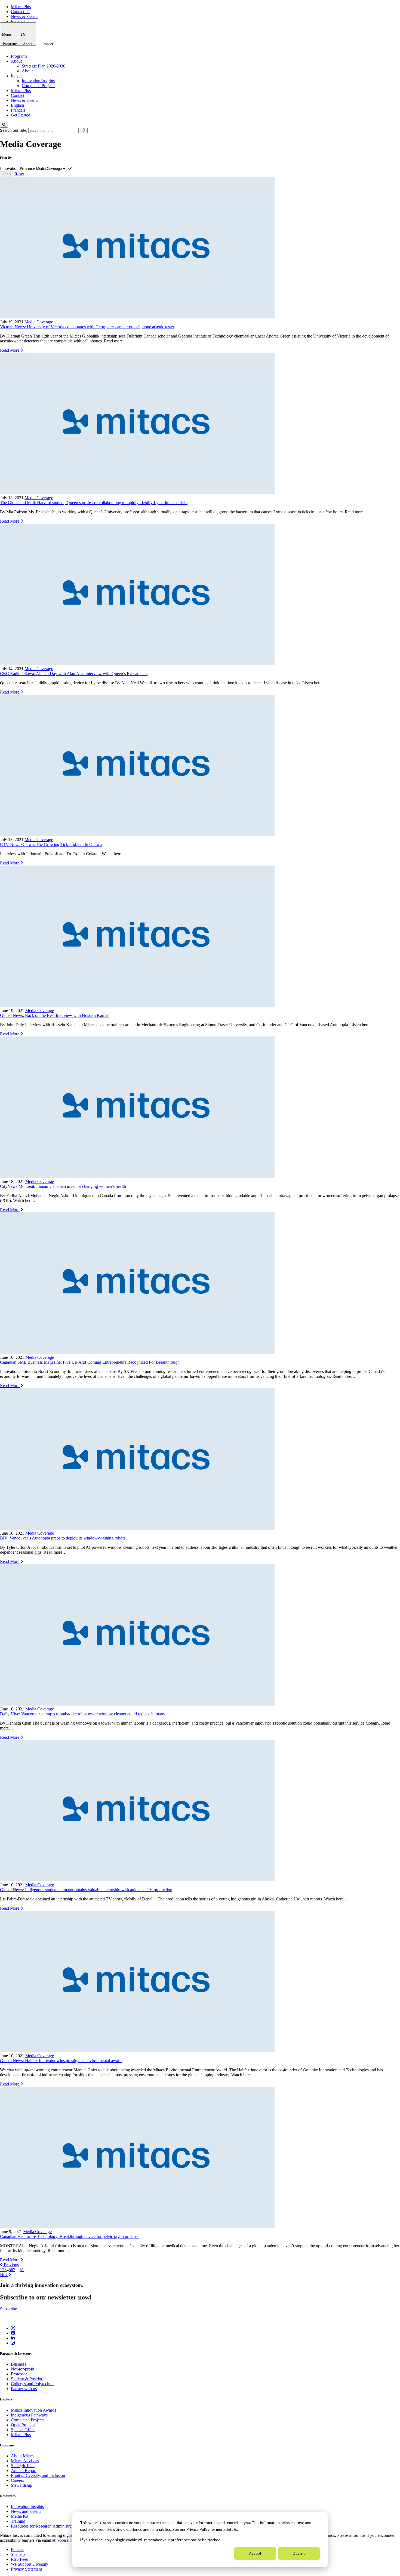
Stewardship (21, 2485)
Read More (10, 350)
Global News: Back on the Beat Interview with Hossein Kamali (55, 1015)
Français (18, 21)
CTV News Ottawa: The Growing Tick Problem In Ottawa (51, 844)
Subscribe (8, 2309)
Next (4, 2275)
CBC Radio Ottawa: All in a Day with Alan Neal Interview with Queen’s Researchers (74, 674)
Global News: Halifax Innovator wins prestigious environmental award (61, 2061)
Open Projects (23, 2425)
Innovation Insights (38, 81)
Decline (299, 2553)
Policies (18, 2549)
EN (23, 34)
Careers (17, 2480)
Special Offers (23, 2430)
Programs (10, 44)
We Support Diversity (30, 2564)
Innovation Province (17, 168)
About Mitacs (23, 2456)
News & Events (24, 16)
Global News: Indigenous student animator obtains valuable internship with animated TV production (86, 1890)
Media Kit (20, 2516)
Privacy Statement (26, 2569)
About (28, 44)
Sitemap (18, 2554)
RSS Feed (20, 2559)
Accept (255, 2553)
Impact (48, 44)
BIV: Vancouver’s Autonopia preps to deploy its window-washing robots (63, 1538)
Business (19, 2364)
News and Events (26, 2511)
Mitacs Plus (21, 7)
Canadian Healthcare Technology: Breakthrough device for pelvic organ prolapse (70, 2236)
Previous (11, 2265)
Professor (19, 2374)
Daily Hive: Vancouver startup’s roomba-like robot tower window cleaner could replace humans (82, 1714)
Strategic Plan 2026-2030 (44, 66)
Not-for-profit (23, 2369)
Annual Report (24, 2471)
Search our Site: (14, 130)
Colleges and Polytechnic (33, 2384)
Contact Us (21, 12)
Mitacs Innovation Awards (33, 2410)
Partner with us (24, 2389)
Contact (18, 95)
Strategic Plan (23, 2466)
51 (22, 2270)
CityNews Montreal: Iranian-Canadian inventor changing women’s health (63, 1186)
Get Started (21, 115)
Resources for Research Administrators (45, 2526)
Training (18, 2521)
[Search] (4, 125)
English (17, 105)
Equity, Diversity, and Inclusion (38, 2475)
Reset (19, 174)
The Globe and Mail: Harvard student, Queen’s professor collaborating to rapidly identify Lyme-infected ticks (94, 503)
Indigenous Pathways (29, 2415)
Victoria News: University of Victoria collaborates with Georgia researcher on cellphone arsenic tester (87, 327)
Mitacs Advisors (25, 2461)
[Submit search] (84, 131)
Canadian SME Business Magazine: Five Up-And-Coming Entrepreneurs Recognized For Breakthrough (90, 1362)
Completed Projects (39, 86)
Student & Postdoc (27, 2379)
